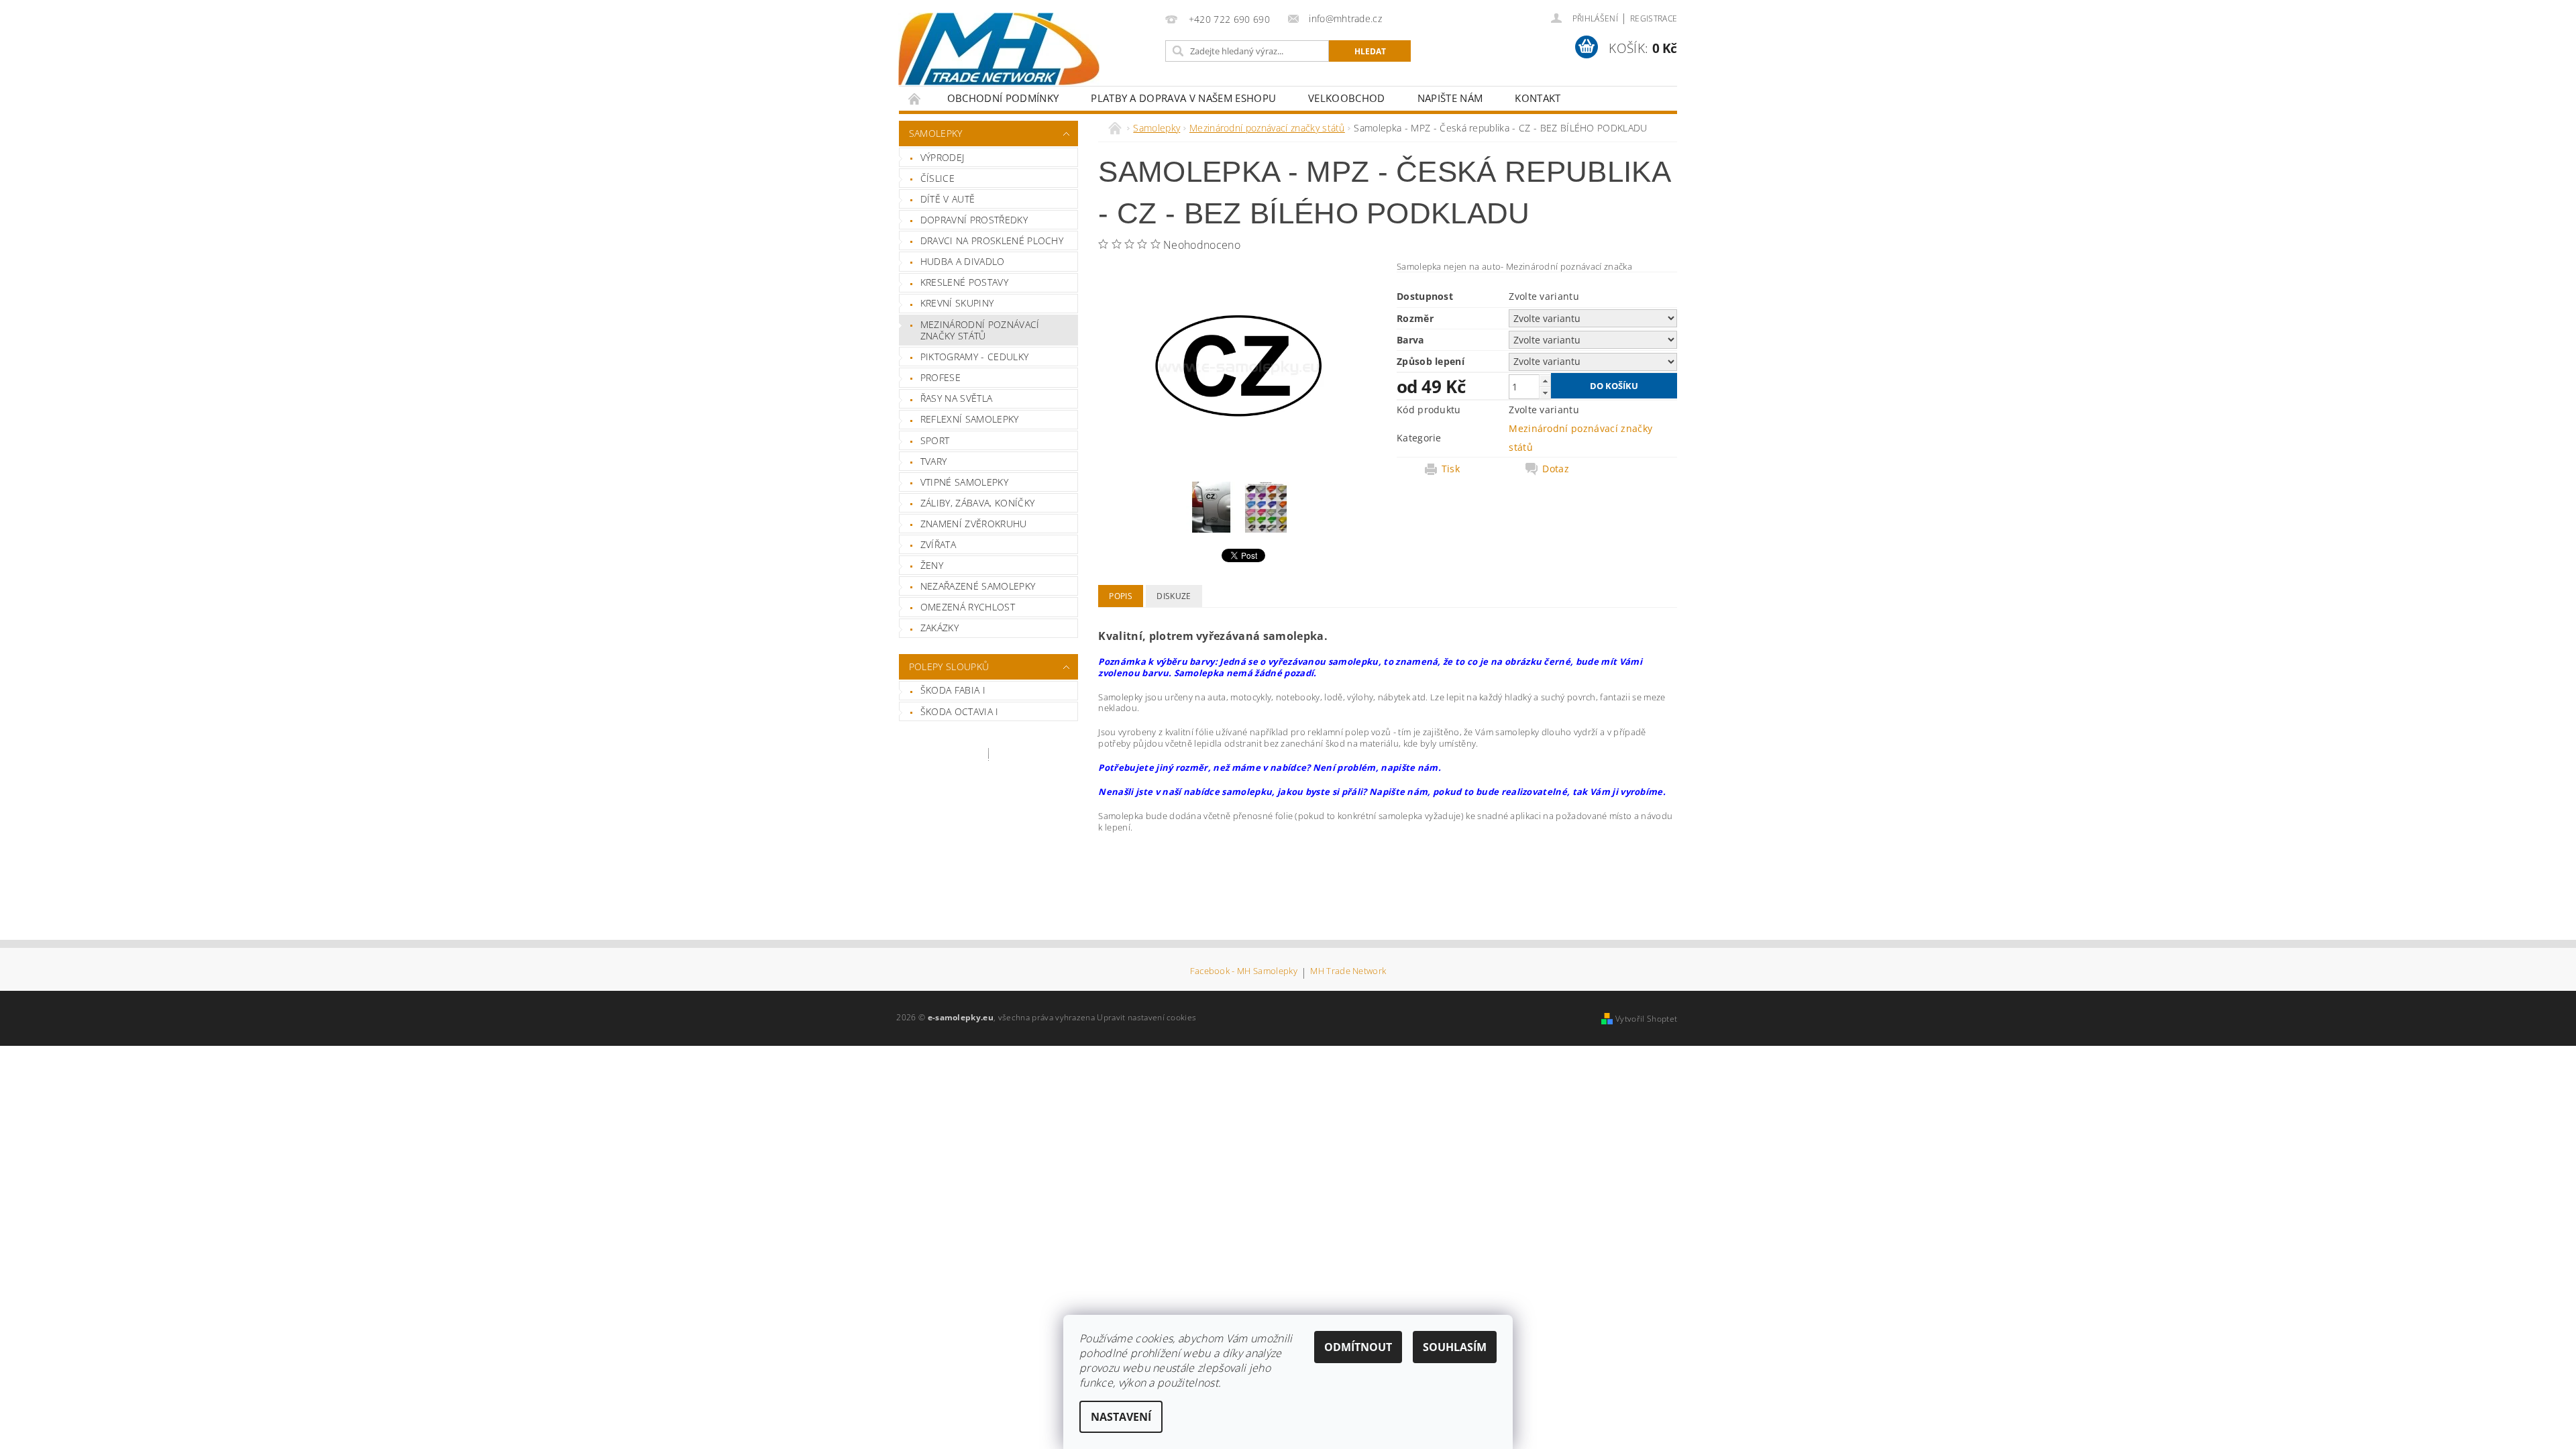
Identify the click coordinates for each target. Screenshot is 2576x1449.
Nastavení (1121, 1417)
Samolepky (936, 133)
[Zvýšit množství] (1545, 381)
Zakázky (940, 628)
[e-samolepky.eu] (999, 49)
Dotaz (1556, 469)
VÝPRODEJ (943, 157)
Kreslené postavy (964, 282)
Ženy (932, 565)
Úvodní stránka (915, 98)
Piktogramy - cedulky (974, 357)
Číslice (937, 178)
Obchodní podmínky (1003, 98)
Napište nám (1450, 98)
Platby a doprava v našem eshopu (1183, 98)
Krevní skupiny (957, 303)
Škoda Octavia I (960, 711)
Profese (941, 377)
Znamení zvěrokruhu (974, 524)
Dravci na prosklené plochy (992, 240)
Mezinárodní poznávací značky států (980, 330)
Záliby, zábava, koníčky (977, 503)
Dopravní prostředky (974, 220)
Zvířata (938, 544)
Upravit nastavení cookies (1146, 1017)
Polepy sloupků (949, 666)
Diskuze (1174, 596)
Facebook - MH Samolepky (1244, 972)
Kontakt (1538, 98)
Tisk (1451, 469)
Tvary (934, 461)
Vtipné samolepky (964, 482)
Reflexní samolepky (970, 419)
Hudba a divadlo (963, 261)
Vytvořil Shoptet (1646, 1019)
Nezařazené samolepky (978, 586)
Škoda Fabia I (953, 690)
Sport (935, 440)
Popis (1121, 596)
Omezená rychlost (968, 607)
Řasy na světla (956, 398)
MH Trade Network (1348, 972)
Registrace (1654, 18)
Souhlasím (1455, 1347)
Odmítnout (1358, 1347)
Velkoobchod (1347, 98)
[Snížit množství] (1545, 393)
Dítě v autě (948, 199)
